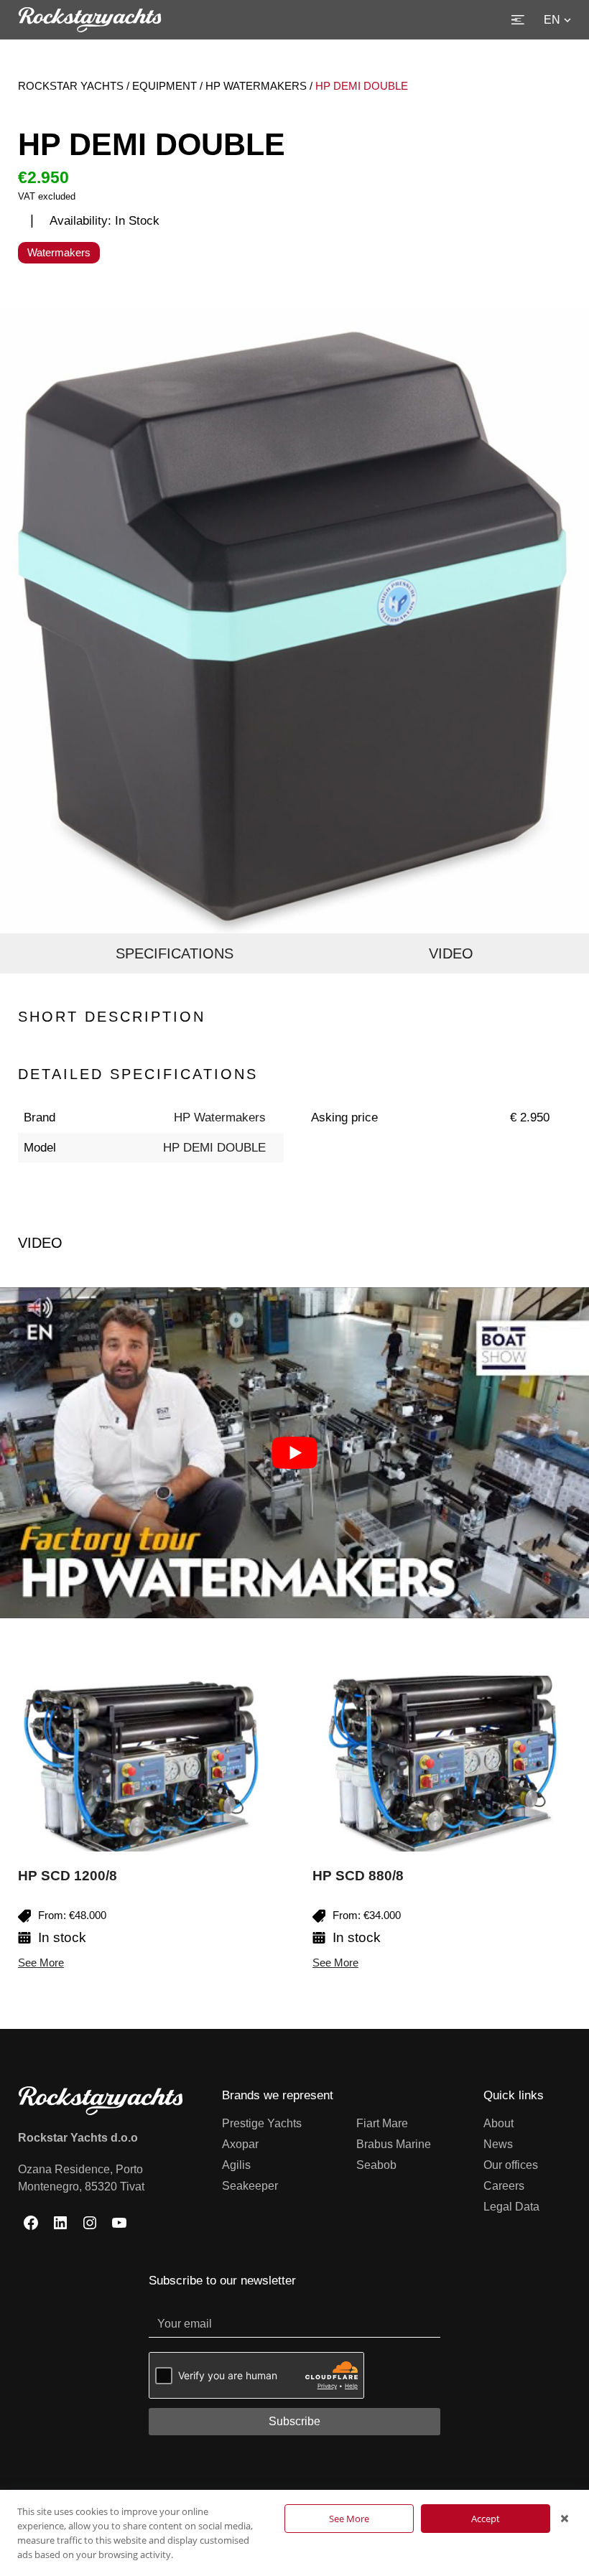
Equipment (164, 86)
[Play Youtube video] (294, 1453)
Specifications (175, 953)
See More (41, 1963)
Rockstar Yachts (71, 86)
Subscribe (294, 2421)
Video (451, 953)
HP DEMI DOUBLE (214, 1148)
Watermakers (59, 252)
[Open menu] (518, 20)
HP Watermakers (256, 86)
